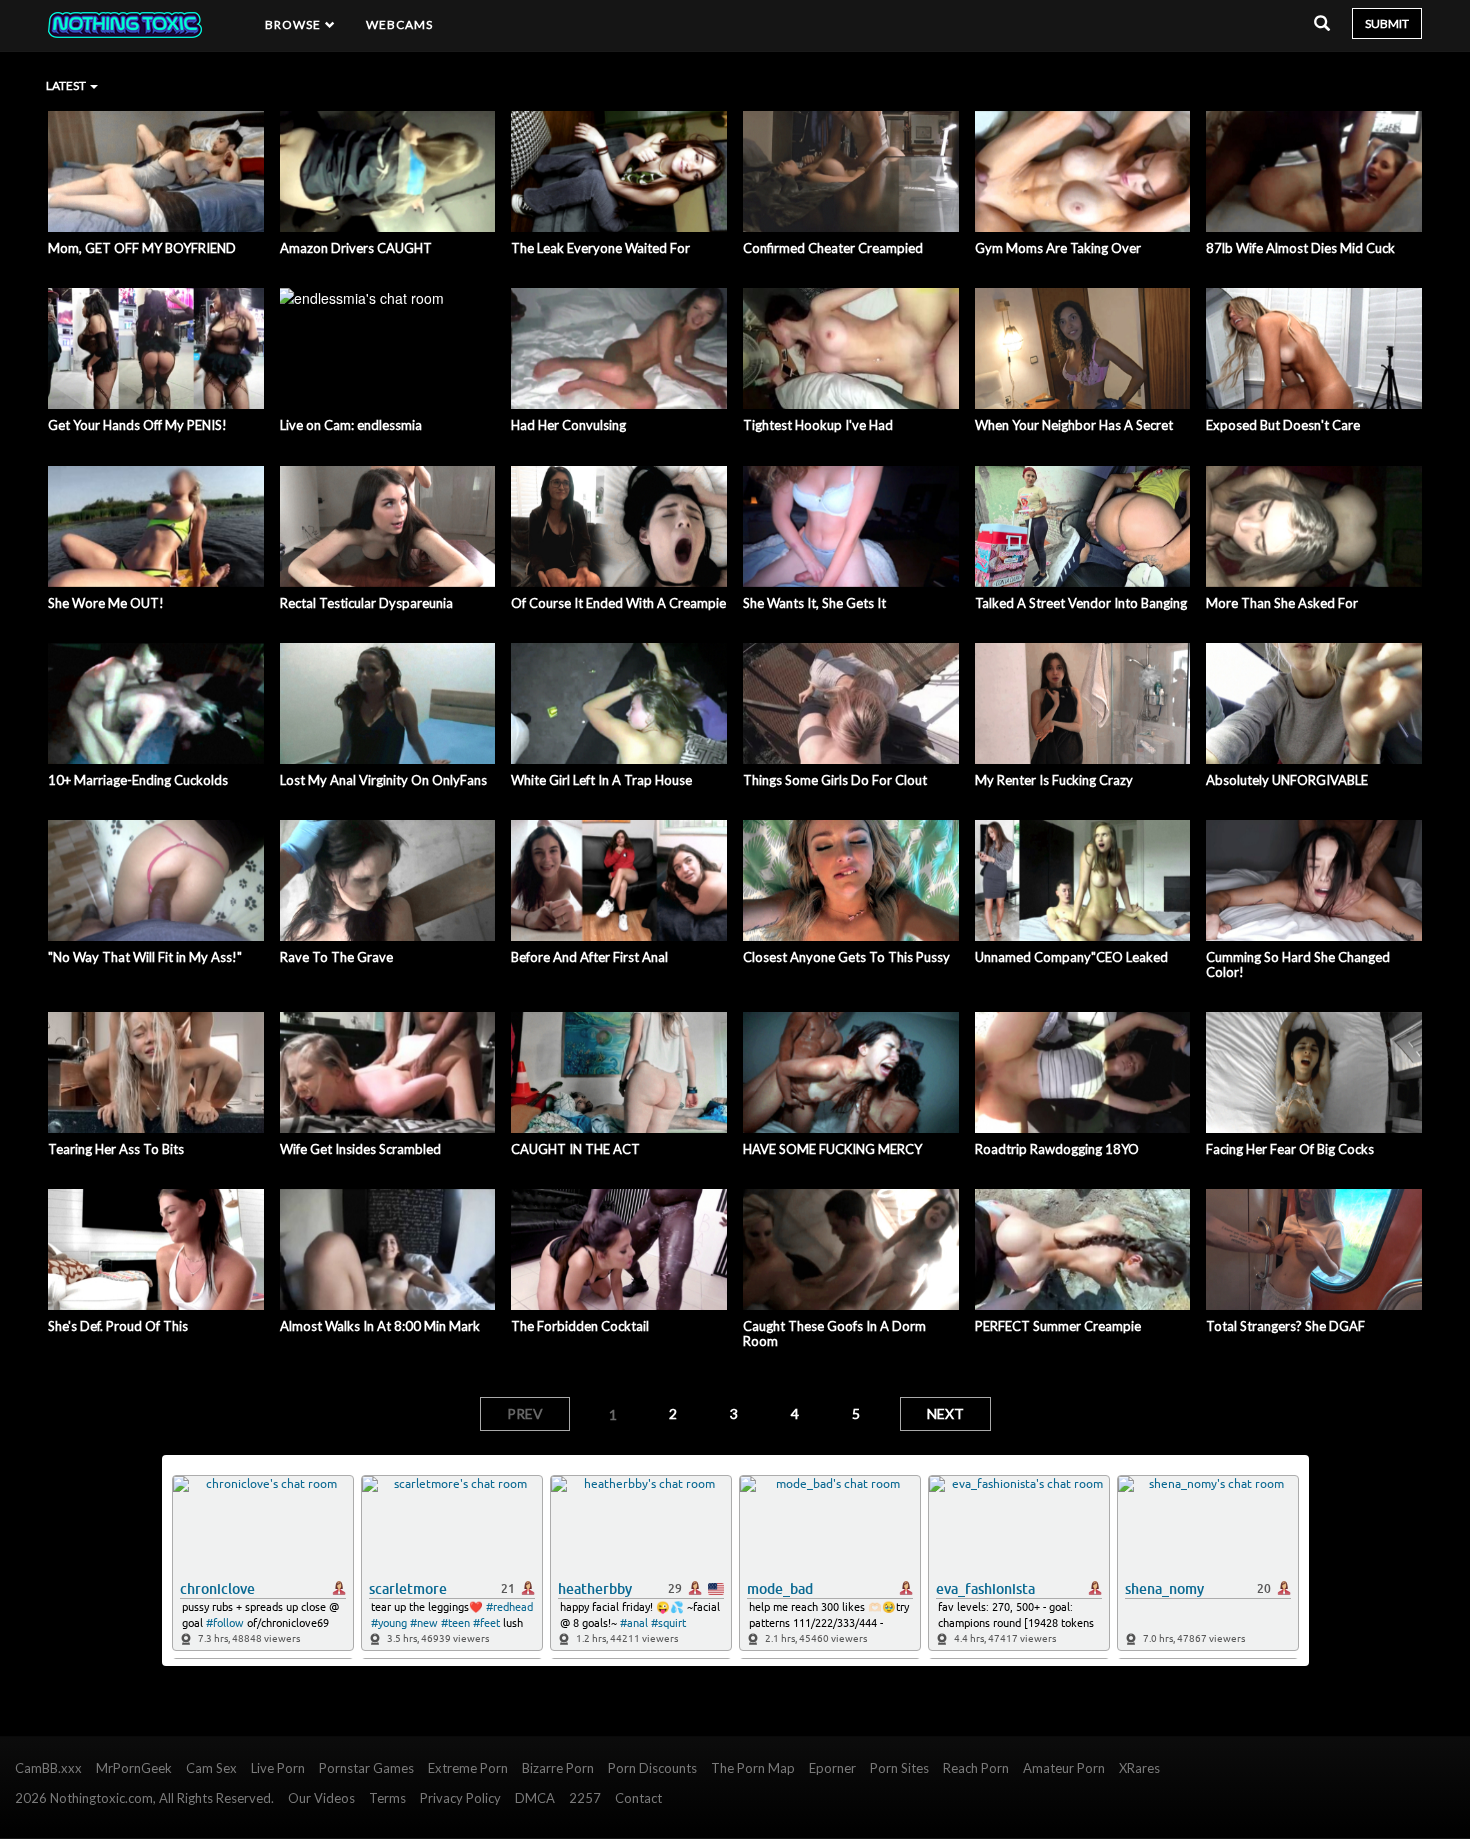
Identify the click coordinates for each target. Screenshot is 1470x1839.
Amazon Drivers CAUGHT (356, 248)
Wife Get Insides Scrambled (360, 1149)
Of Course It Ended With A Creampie (618, 603)
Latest (67, 85)
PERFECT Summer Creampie (1058, 1326)
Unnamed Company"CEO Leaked (1071, 957)
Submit (1387, 23)
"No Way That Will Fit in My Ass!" (145, 957)
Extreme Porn (468, 1768)
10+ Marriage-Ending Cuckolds (138, 780)
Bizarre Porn (558, 1768)
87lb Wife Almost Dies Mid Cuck (1300, 248)
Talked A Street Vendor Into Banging (1081, 603)
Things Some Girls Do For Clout (835, 780)
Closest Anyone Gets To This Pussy (846, 957)
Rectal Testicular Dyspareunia (366, 603)
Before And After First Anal (589, 957)
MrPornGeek (134, 1768)
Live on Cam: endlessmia (351, 425)
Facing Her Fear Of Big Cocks (1290, 1149)
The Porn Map (753, 1768)
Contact (638, 1798)
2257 (585, 1798)
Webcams (400, 24)
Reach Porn (976, 1768)
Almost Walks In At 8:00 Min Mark (380, 1326)
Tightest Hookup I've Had (818, 425)
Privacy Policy (460, 1798)
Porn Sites (899, 1768)
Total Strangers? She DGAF (1285, 1326)
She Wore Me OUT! (106, 603)
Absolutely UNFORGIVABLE (1287, 780)
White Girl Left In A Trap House (601, 780)
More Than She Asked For (1282, 603)
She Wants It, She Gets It (814, 603)
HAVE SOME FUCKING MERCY (832, 1149)
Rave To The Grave (336, 957)
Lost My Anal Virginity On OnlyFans (383, 780)
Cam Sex (211, 1768)
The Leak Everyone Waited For (600, 248)
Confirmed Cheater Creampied (833, 248)
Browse (295, 24)
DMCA (535, 1798)
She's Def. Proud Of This (118, 1326)
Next (945, 1413)
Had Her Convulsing (568, 425)
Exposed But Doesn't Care (1283, 425)
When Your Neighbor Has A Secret (1074, 425)
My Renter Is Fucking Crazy (1054, 780)
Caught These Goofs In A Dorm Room (834, 1333)
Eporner (832, 1768)
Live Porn (278, 1768)
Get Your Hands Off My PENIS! (137, 425)
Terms (387, 1798)
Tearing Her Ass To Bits (116, 1149)
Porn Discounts (652, 1768)
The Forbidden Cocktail (580, 1326)
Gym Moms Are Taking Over (1058, 248)
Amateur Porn (1064, 1768)
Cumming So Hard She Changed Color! (1298, 964)
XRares (1139, 1768)
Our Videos (321, 1798)
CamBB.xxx (48, 1768)
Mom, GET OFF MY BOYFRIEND (142, 248)
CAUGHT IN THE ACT (575, 1149)
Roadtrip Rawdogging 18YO (1057, 1149)
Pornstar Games (366, 1768)
